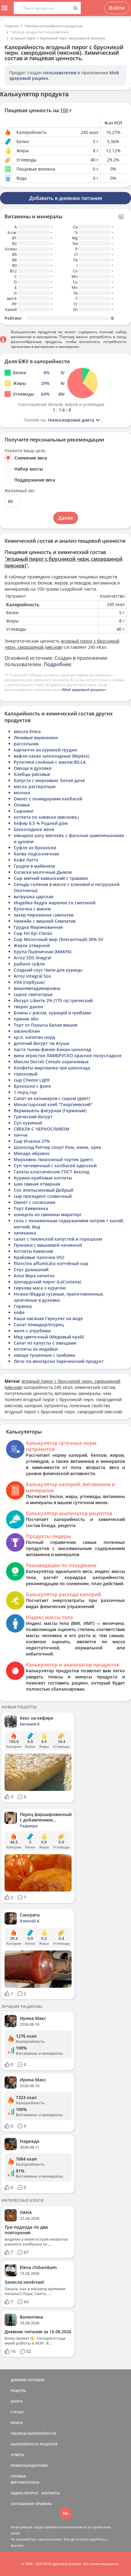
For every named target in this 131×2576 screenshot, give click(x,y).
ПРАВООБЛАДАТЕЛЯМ (29, 2465)
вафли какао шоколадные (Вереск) (51, 756)
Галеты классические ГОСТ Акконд (51, 1172)
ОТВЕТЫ (17, 2455)
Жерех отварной (32, 945)
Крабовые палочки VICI (39, 1257)
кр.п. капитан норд (34, 1037)
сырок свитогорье (33, 994)
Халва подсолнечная (36, 854)
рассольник (26, 744)
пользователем (60, 73)
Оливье (22, 805)
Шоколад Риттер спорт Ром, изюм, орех (57, 1147)
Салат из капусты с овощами (45, 1343)
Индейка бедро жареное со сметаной (55, 903)
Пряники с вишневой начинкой (48, 1245)
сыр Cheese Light (32, 1080)
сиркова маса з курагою (40, 1288)
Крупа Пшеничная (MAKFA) (42, 952)
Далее (66, 518)
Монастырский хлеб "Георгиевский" (53, 1104)
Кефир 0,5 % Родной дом (41, 823)
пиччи (21, 1135)
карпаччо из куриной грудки (45, 750)
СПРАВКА (18, 2476)
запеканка (25, 1233)
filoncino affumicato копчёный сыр (51, 1263)
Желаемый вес (20, 491)
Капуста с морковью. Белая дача (49, 780)
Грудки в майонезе (34, 866)
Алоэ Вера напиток (34, 1276)
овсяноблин (27, 1031)
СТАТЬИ (17, 2412)
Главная (11, 26)
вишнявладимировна (37, 988)
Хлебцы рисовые (32, 774)
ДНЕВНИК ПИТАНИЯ (27, 2380)
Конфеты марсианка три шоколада (52, 1068)
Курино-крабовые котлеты (43, 1178)
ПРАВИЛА (43, 2504)
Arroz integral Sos (32, 976)
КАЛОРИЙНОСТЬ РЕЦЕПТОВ (34, 2444)
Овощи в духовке (33, 768)
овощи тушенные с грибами (44, 1355)
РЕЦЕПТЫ (18, 2391)
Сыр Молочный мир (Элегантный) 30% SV (58, 939)
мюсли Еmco (27, 731)
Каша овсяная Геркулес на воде (48, 1318)
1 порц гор (25, 1092)
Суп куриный (28, 1123)
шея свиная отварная (37, 1184)
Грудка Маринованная (38, 927)
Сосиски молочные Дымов (43, 872)
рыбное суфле (29, 964)
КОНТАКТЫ (51, 2493)
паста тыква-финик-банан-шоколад (52, 1049)
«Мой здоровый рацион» (83, 690)
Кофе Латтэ (26, 860)
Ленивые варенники (36, 738)
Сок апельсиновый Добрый (43, 1190)
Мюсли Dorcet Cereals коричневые (51, 1062)
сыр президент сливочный (43, 1196)
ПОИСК (17, 2423)
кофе (19, 1312)
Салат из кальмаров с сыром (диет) (52, 1098)
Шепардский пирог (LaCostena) (47, 1282)
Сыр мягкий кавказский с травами (51, 878)
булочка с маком (32, 909)
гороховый (26, 1074)
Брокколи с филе (32, 1086)
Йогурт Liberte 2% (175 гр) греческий (53, 1000)
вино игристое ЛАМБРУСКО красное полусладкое (68, 1055)
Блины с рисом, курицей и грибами (52, 1013)
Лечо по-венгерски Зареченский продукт (59, 1361)
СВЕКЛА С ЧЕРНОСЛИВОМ (42, 1129)
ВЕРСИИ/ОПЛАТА (25, 2482)
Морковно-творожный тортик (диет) (53, 1159)
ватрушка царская (34, 897)
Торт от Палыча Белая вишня (46, 1025)
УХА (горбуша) (29, 982)
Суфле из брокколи (35, 848)
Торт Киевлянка (31, 1208)
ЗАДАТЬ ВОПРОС (25, 2493)
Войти (117, 8)
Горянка (23, 1306)
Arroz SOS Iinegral (32, 958)
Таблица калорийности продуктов (53, 26)
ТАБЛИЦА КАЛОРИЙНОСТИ (34, 2433)
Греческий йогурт (33, 1117)
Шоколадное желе (34, 829)
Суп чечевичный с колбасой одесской (55, 1166)
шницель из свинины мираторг (48, 1214)
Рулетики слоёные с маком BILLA (50, 762)
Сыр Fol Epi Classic (33, 933)
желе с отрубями (32, 1331)
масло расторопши (35, 786)
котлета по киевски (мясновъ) (46, 817)
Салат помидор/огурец (39, 1325)
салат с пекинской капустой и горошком (58, 1239)
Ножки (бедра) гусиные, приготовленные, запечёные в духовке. (59, 1297)
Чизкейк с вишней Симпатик (45, 921)
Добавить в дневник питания (66, 198)
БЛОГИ (17, 2401)
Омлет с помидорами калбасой (48, 799)
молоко (22, 793)
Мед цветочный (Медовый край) (49, 1337)
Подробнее (57, 664)
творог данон (28, 1007)
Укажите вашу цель (25, 451)
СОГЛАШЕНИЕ (23, 2504)
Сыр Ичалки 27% (32, 1141)
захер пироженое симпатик (44, 915)
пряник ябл (26, 1019)
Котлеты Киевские (34, 1251)
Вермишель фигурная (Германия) (50, 1111)
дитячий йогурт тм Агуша (41, 1043)
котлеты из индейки (36, 1349)
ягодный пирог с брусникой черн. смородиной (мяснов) (58, 38)
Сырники (23, 811)
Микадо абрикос (32, 1153)
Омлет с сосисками (34, 1202)
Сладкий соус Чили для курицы (48, 970)
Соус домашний (31, 1270)
